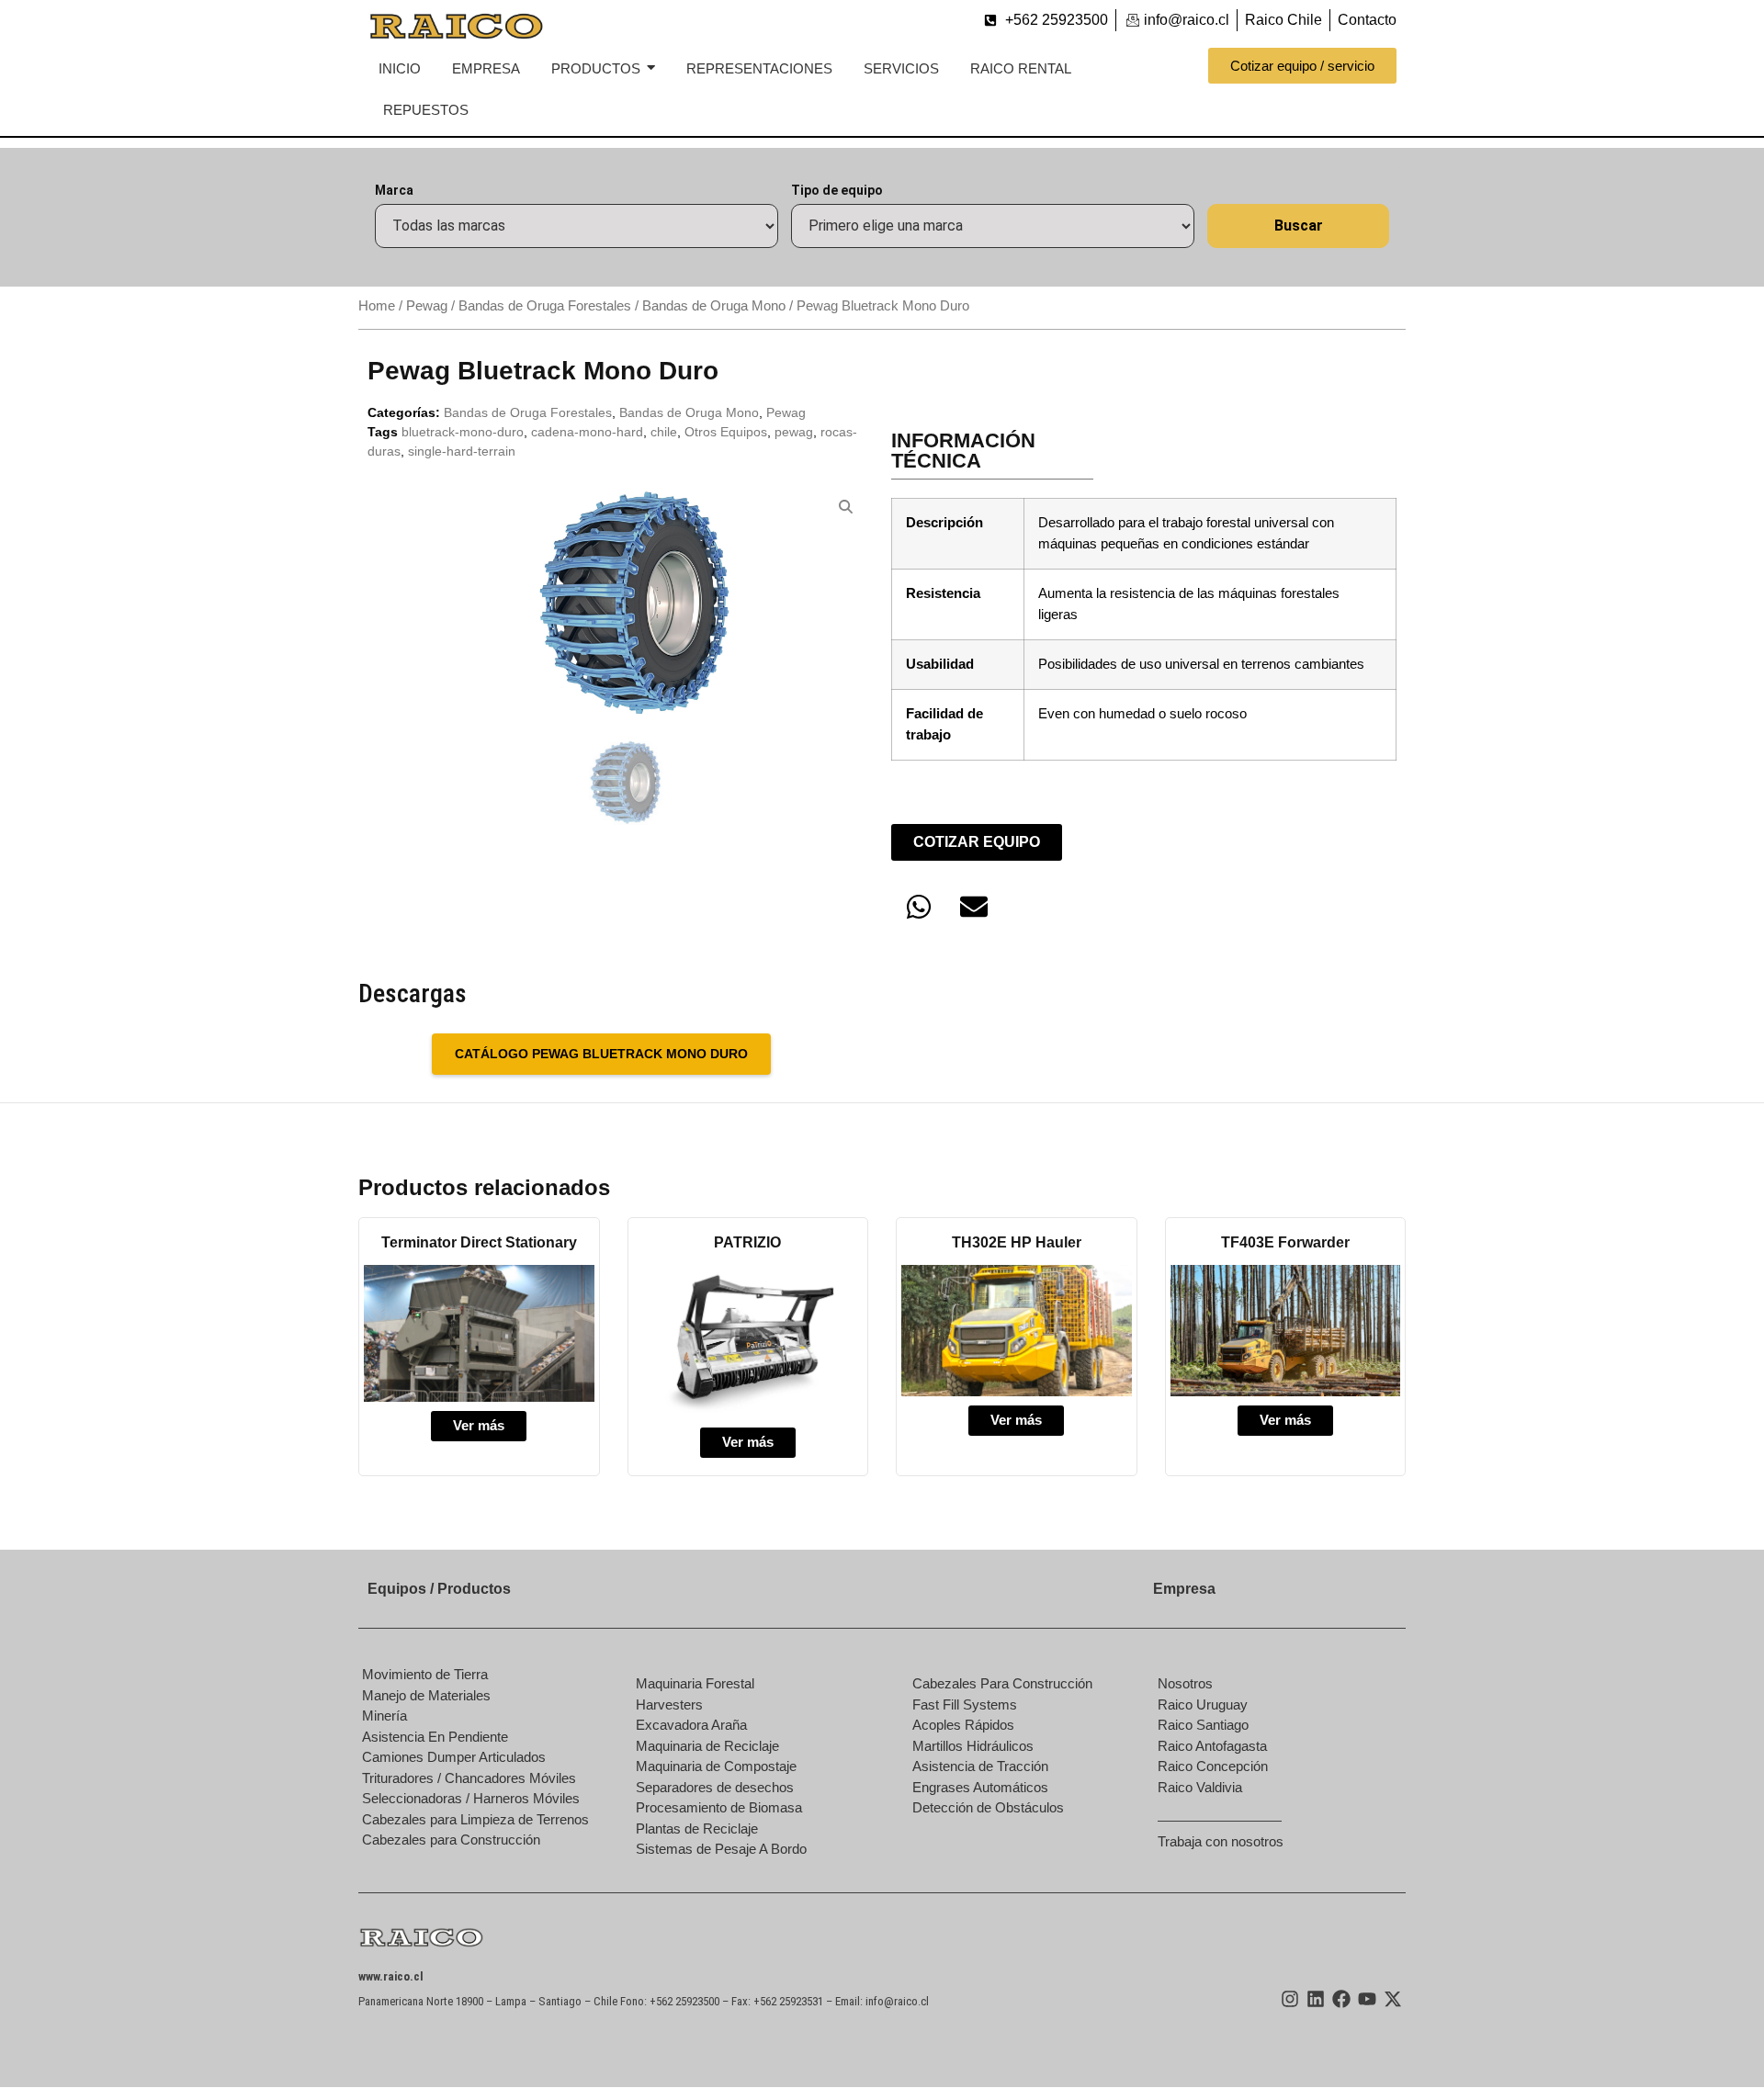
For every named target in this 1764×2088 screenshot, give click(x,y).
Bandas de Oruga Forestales (545, 306)
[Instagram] (1290, 1999)
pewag (794, 432)
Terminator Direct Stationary (479, 1242)
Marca (394, 190)
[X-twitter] (1393, 1999)
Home (377, 306)
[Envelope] (974, 907)
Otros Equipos (726, 432)
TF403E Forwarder (1285, 1242)
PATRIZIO (747, 1242)
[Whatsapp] (919, 907)
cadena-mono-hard (587, 432)
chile (664, 432)
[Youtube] (1367, 1999)
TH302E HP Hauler (1017, 1242)
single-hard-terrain (462, 451)
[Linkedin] (1316, 1999)
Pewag (427, 306)
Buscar (1299, 226)
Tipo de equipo (837, 190)
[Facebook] (1341, 1999)
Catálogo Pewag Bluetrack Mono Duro (601, 1054)
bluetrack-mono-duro (463, 432)
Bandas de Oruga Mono (714, 306)
